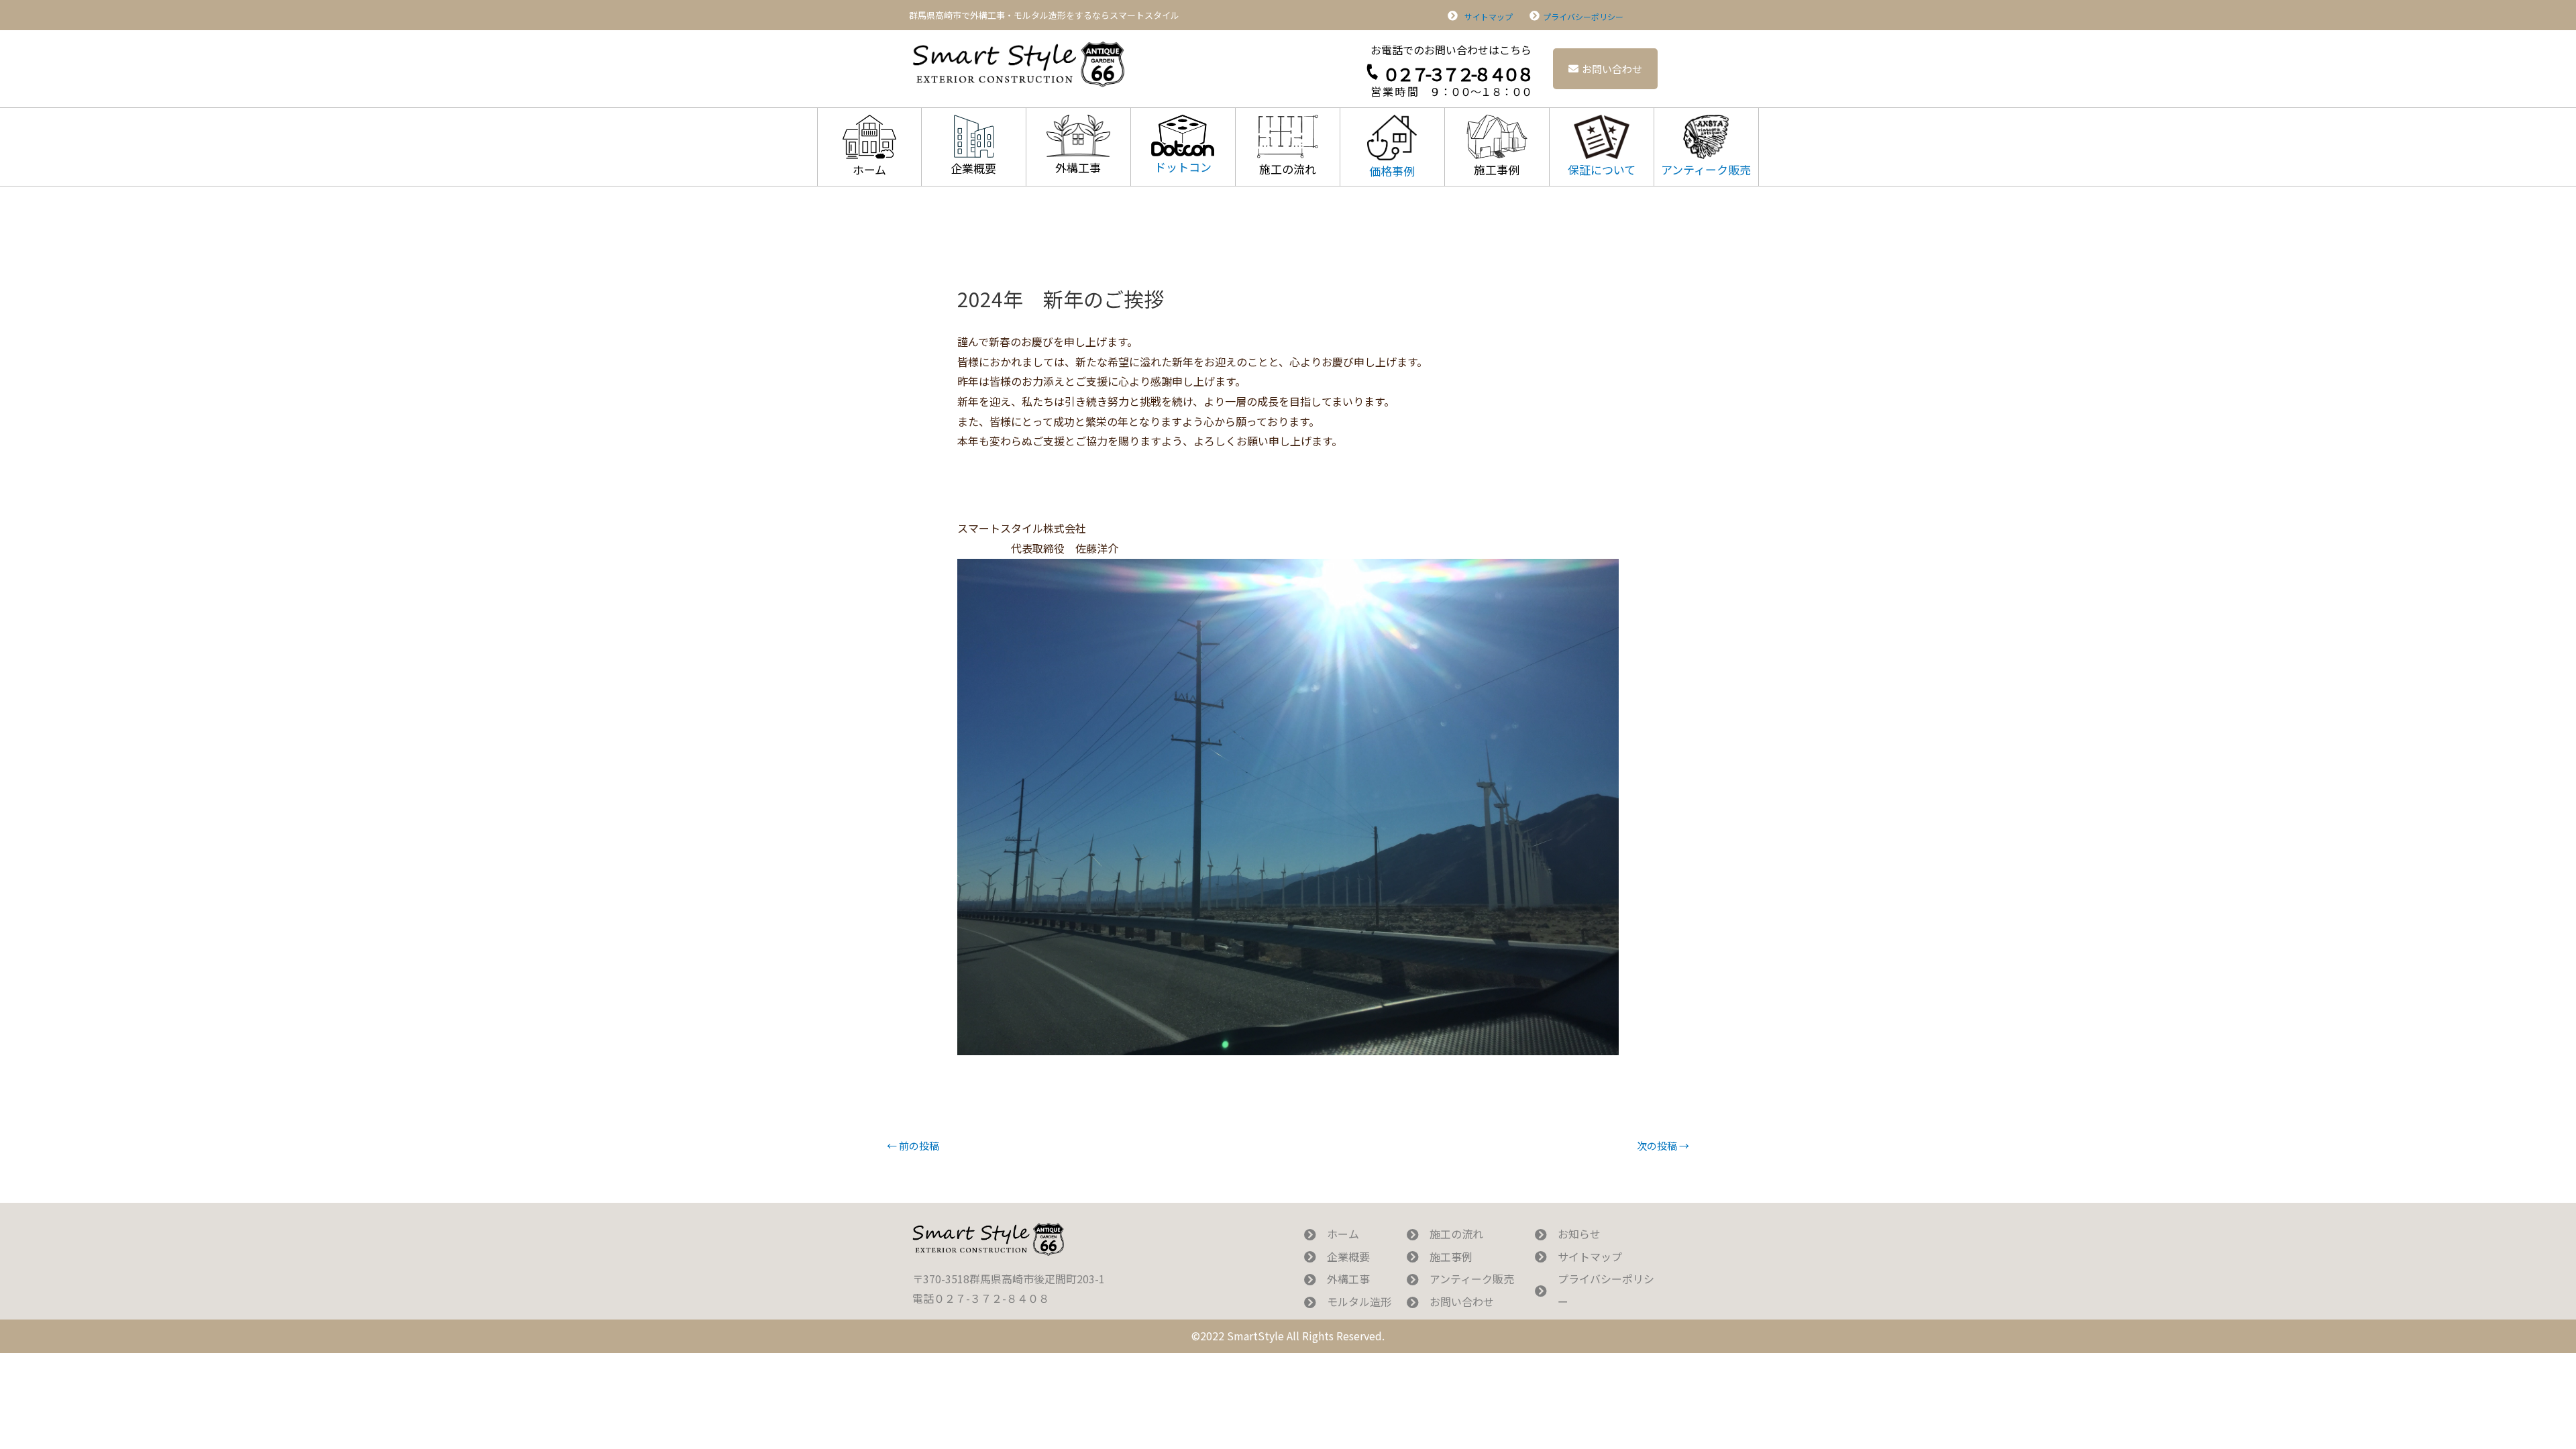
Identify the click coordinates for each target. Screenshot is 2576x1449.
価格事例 (1392, 171)
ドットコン (1183, 167)
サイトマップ (1489, 16)
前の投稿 (913, 1145)
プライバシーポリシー (1583, 16)
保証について (1602, 169)
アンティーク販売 (1706, 169)
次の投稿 (1663, 1145)
